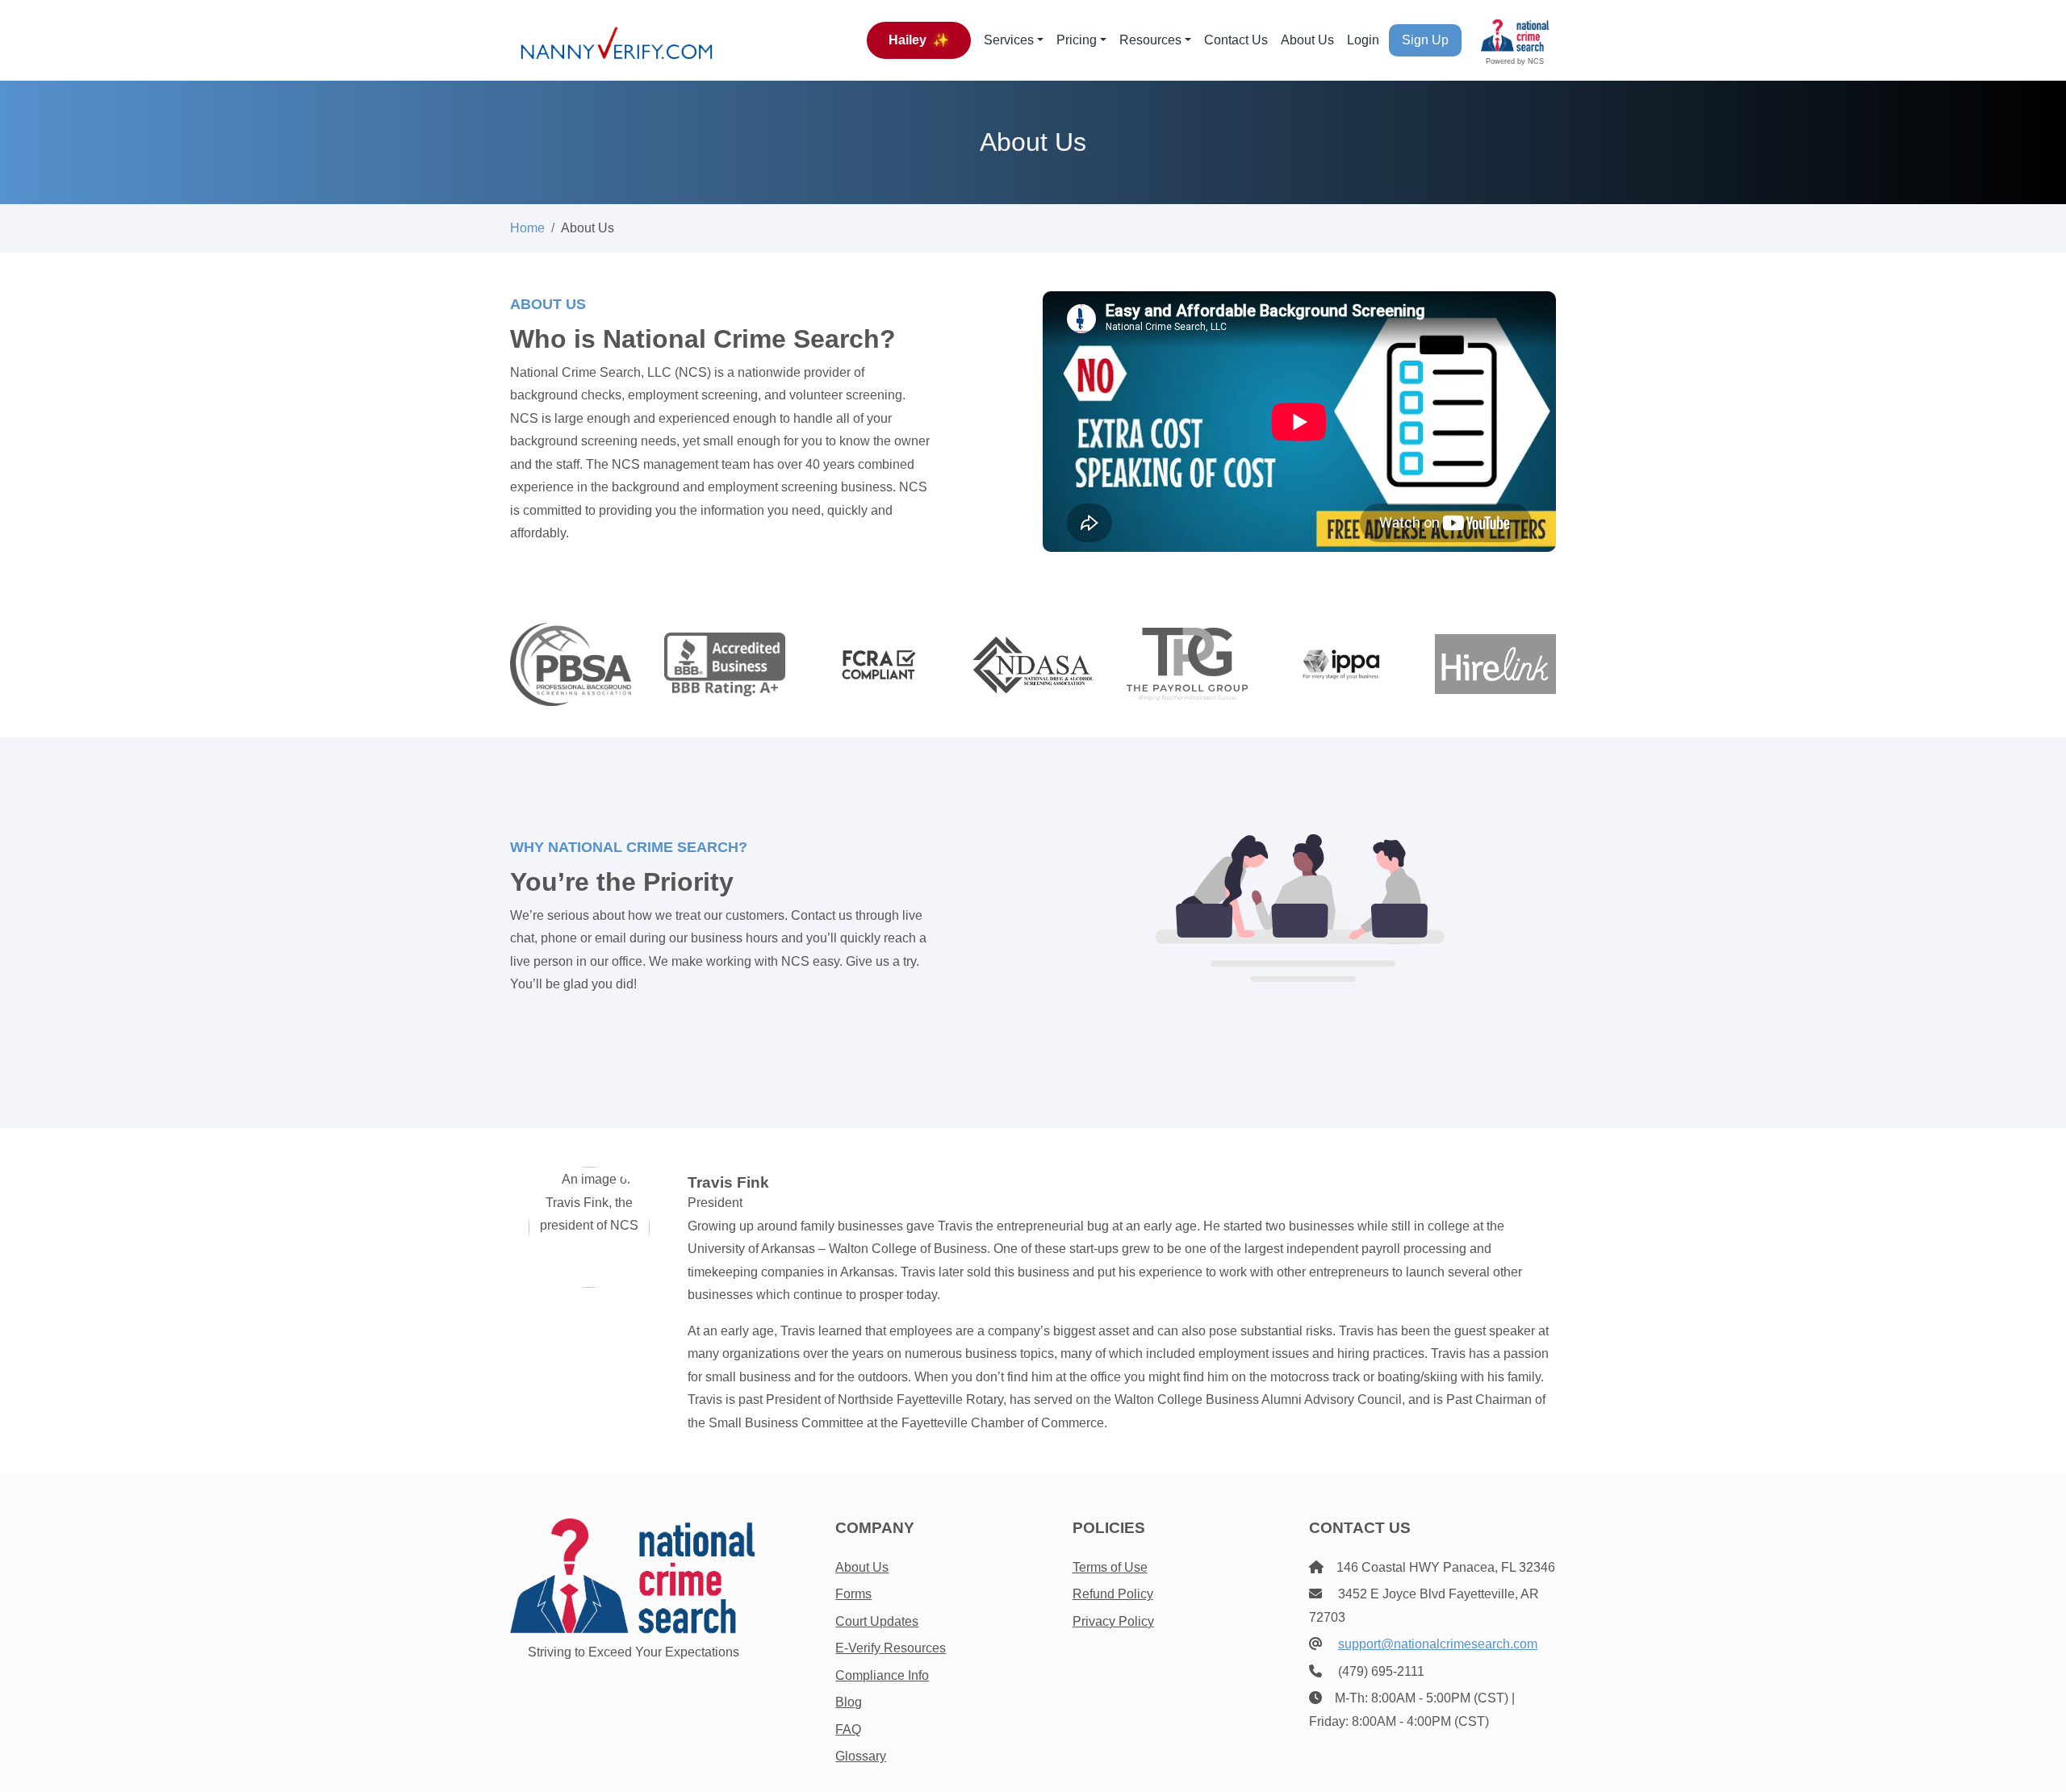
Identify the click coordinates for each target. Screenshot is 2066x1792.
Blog (849, 1702)
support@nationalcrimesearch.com (1438, 1644)
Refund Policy (1113, 1594)
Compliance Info (882, 1675)
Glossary (861, 1756)
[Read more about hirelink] (1495, 664)
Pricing (1077, 40)
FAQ (848, 1729)
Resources (1150, 40)
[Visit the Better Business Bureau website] (725, 664)
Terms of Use (1110, 1567)
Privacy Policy (1113, 1621)
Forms (853, 1594)
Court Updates (877, 1621)
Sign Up (1425, 40)
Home (527, 228)
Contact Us (1236, 40)
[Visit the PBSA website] (571, 664)
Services (1009, 40)
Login (1363, 40)
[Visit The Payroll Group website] (1187, 664)
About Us (1307, 40)
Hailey (919, 40)
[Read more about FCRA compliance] (879, 664)
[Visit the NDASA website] (1033, 664)
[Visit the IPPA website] (1341, 664)
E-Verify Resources (891, 1648)
